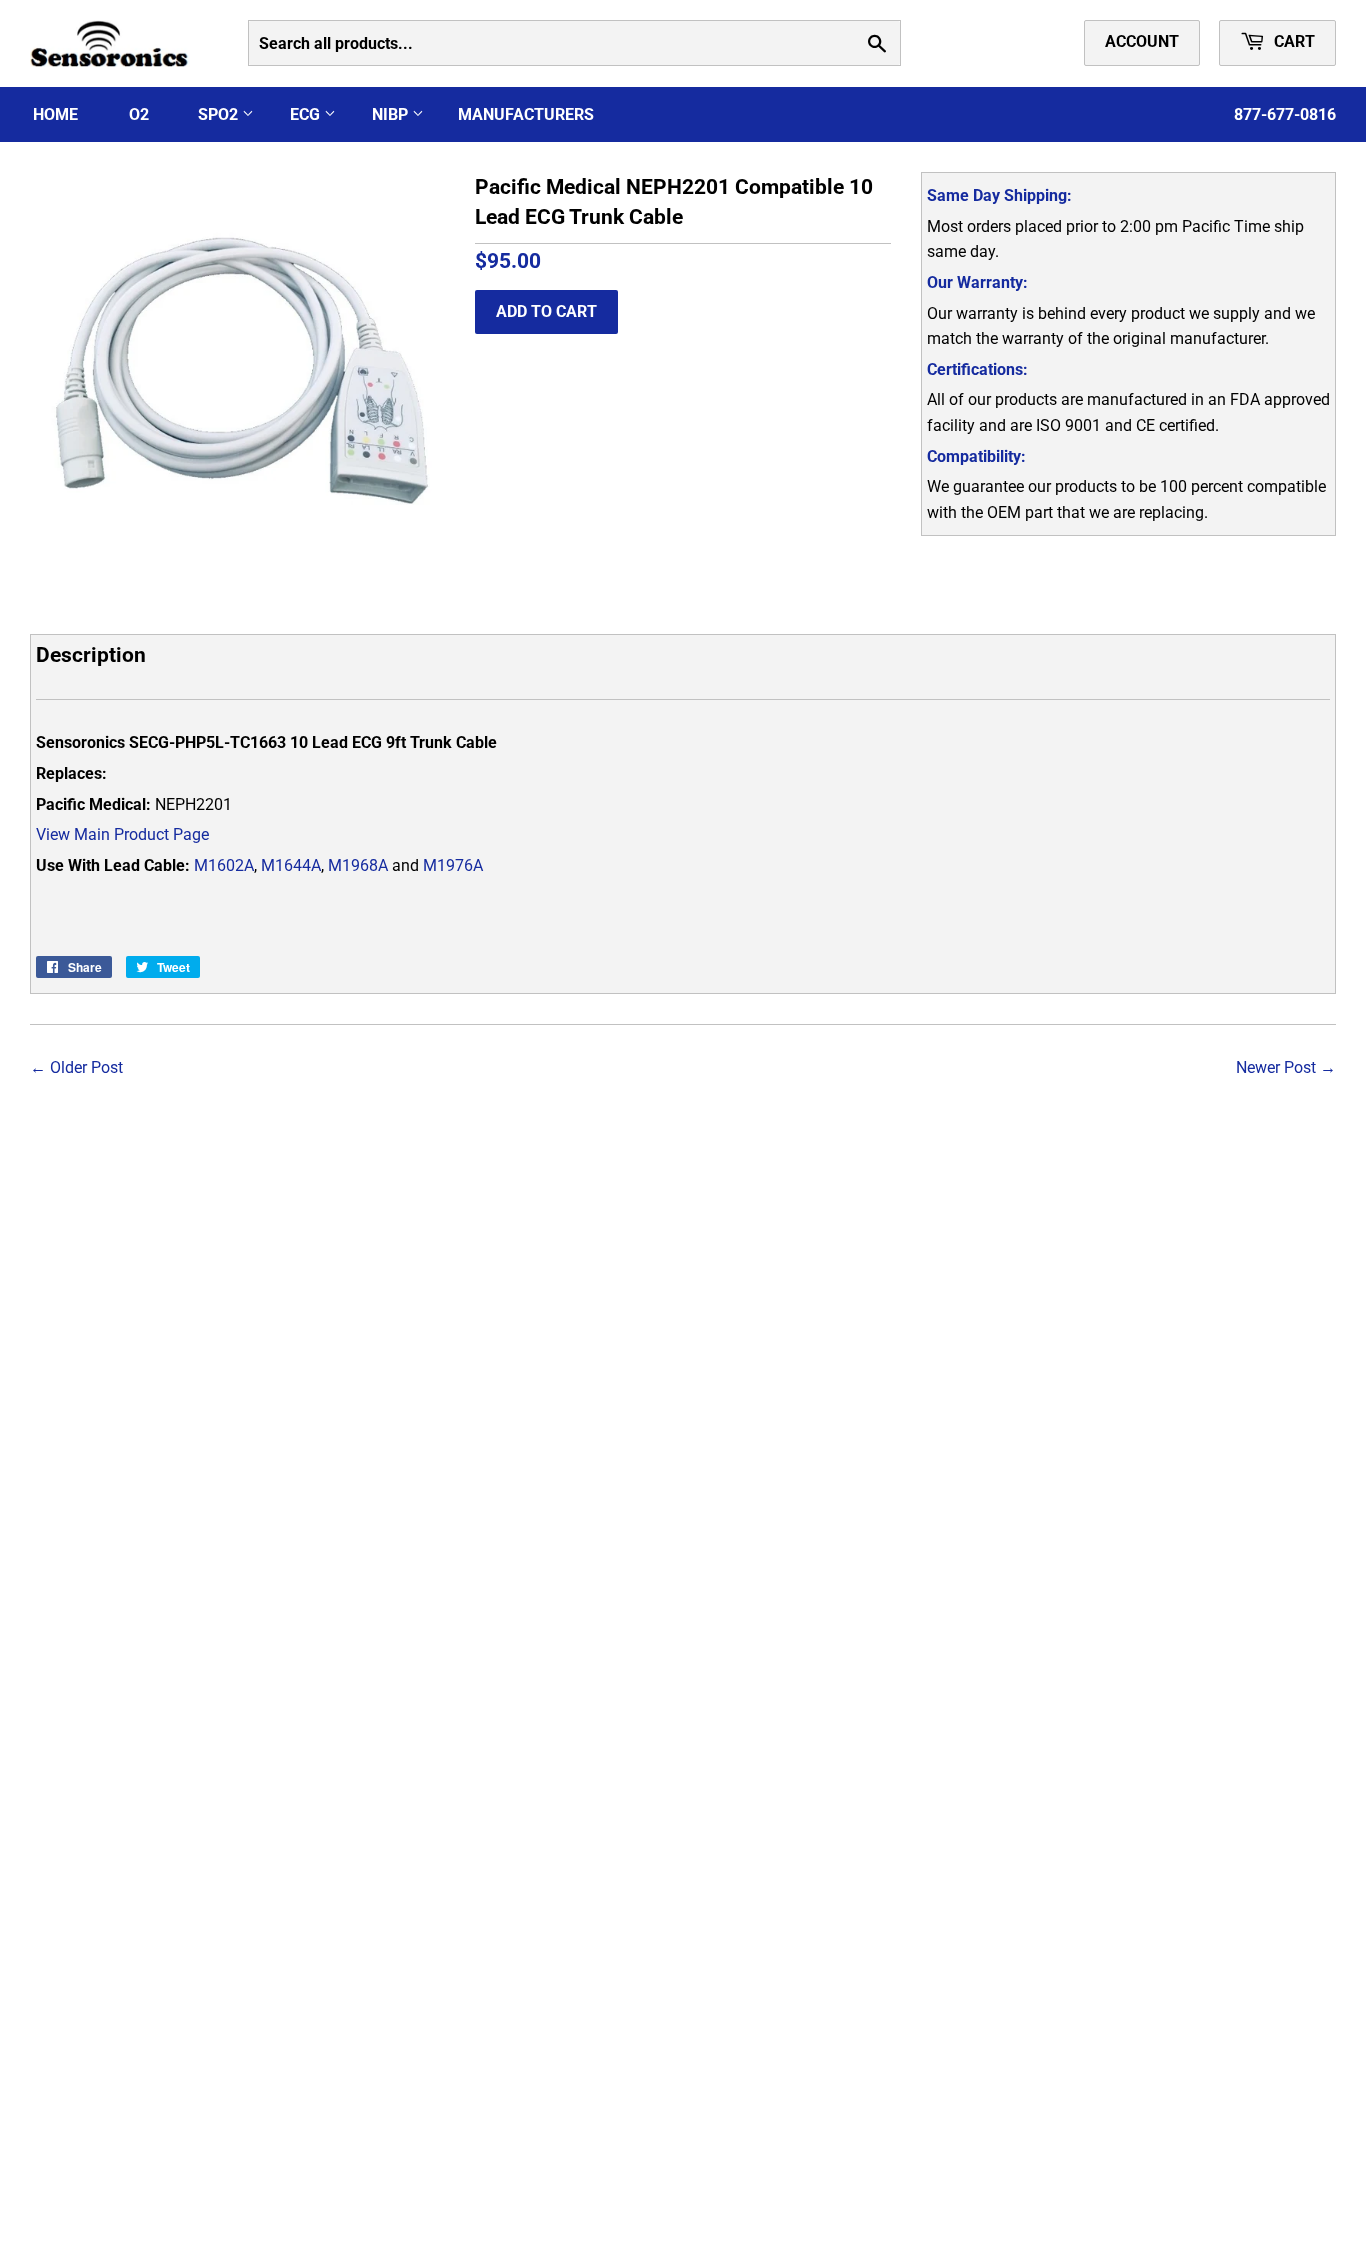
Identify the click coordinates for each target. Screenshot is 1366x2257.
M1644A (291, 865)
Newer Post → (1286, 1067)
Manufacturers (526, 114)
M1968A (358, 865)
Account (1142, 41)
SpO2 (220, 114)
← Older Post (76, 1067)
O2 (139, 114)
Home (55, 114)
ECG (307, 114)
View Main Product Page (122, 834)
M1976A (453, 865)
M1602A (224, 865)
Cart (1292, 41)
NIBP (392, 114)
